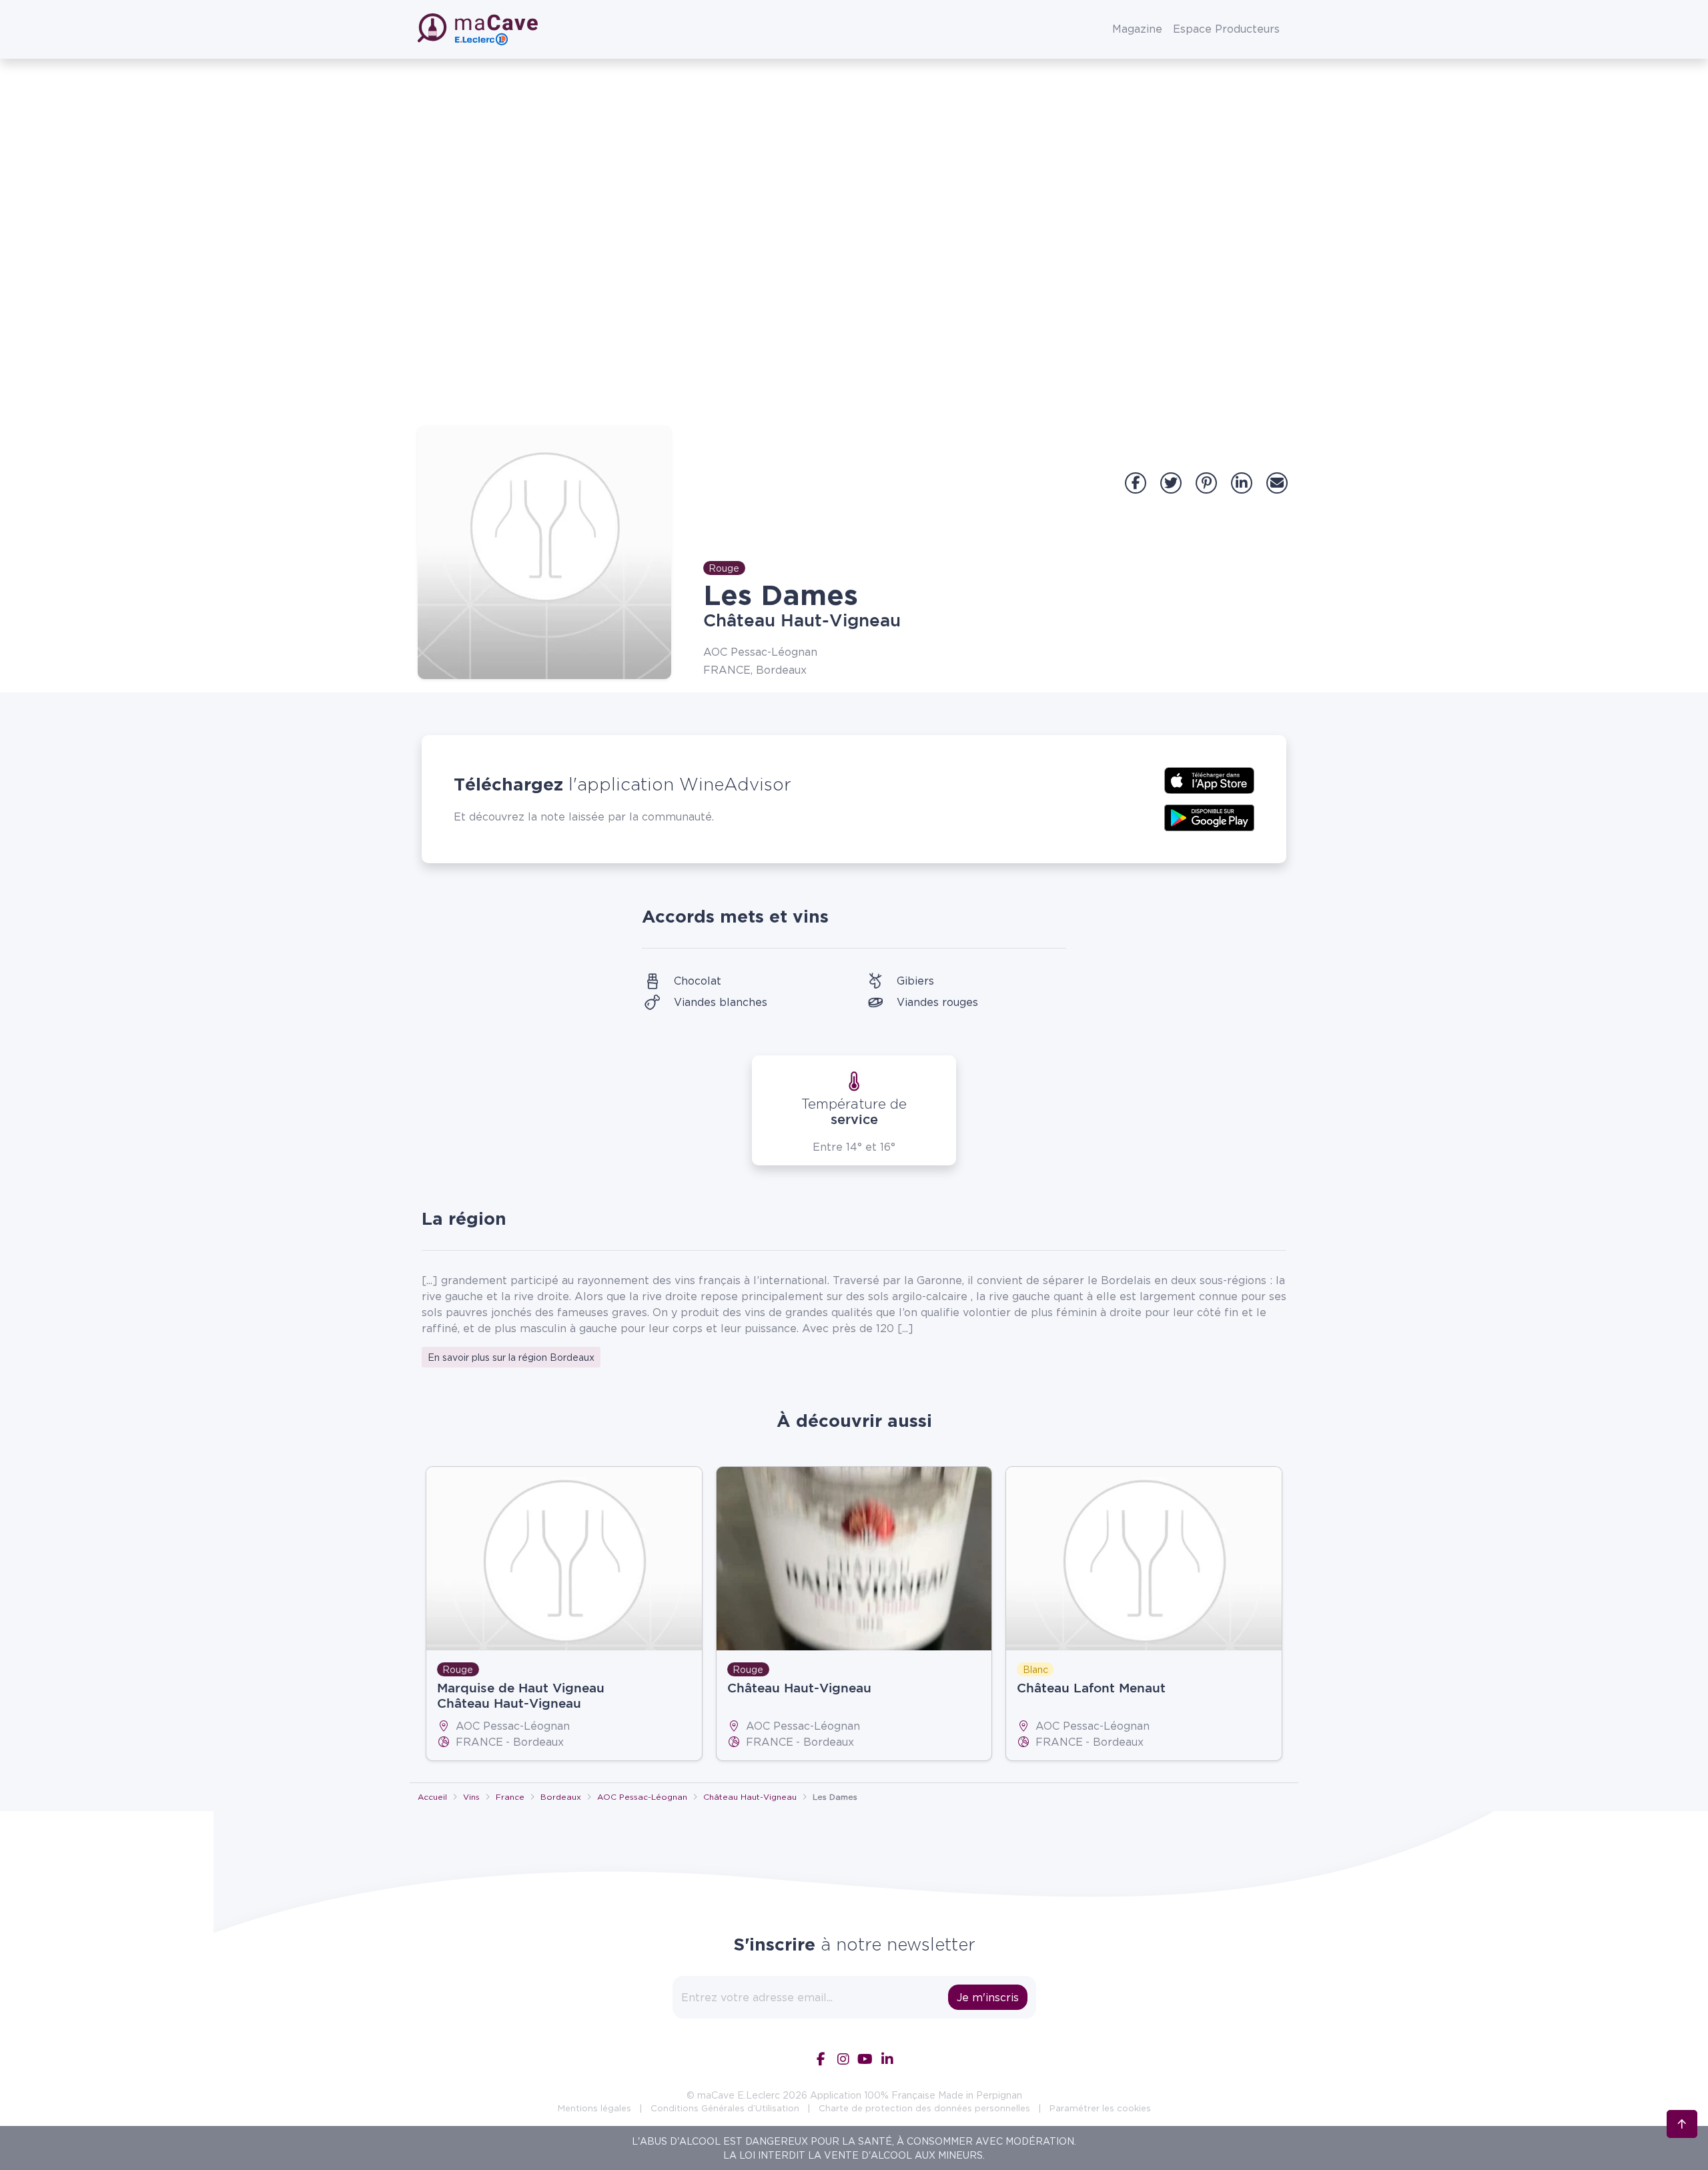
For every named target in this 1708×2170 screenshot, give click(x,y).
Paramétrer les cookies (1100, 2108)
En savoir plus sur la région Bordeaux (511, 1357)
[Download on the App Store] (1209, 779)
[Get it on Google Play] (1209, 817)
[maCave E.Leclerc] (479, 29)
